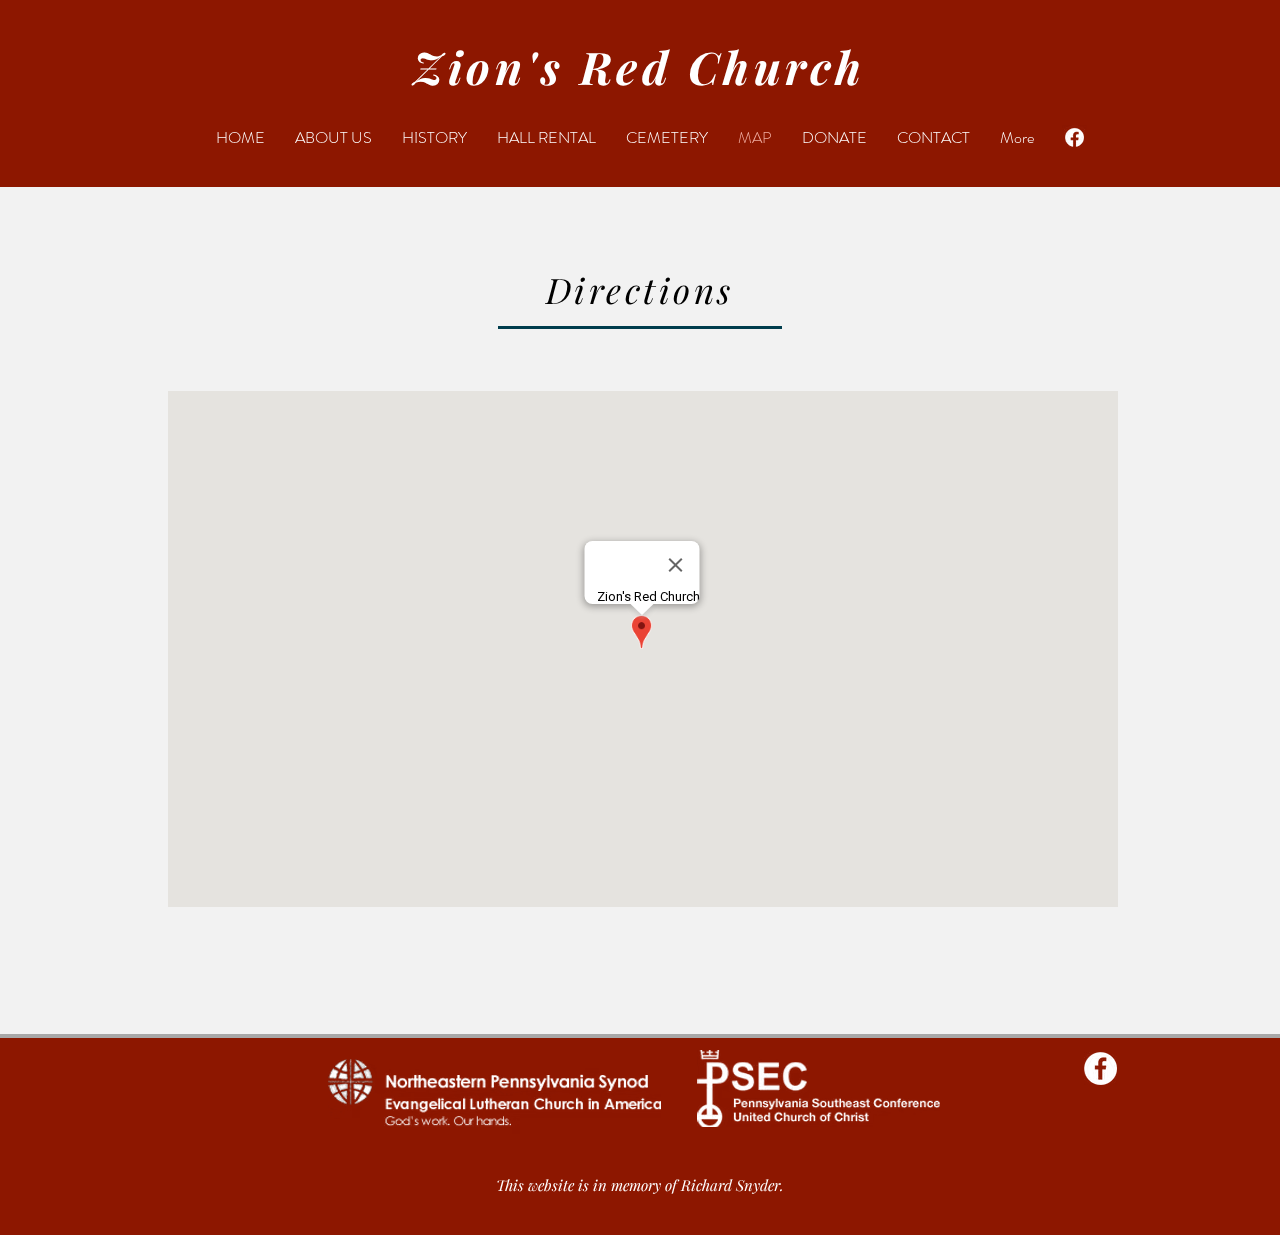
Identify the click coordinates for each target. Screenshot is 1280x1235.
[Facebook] (1074, 137)
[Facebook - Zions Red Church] (1100, 1068)
